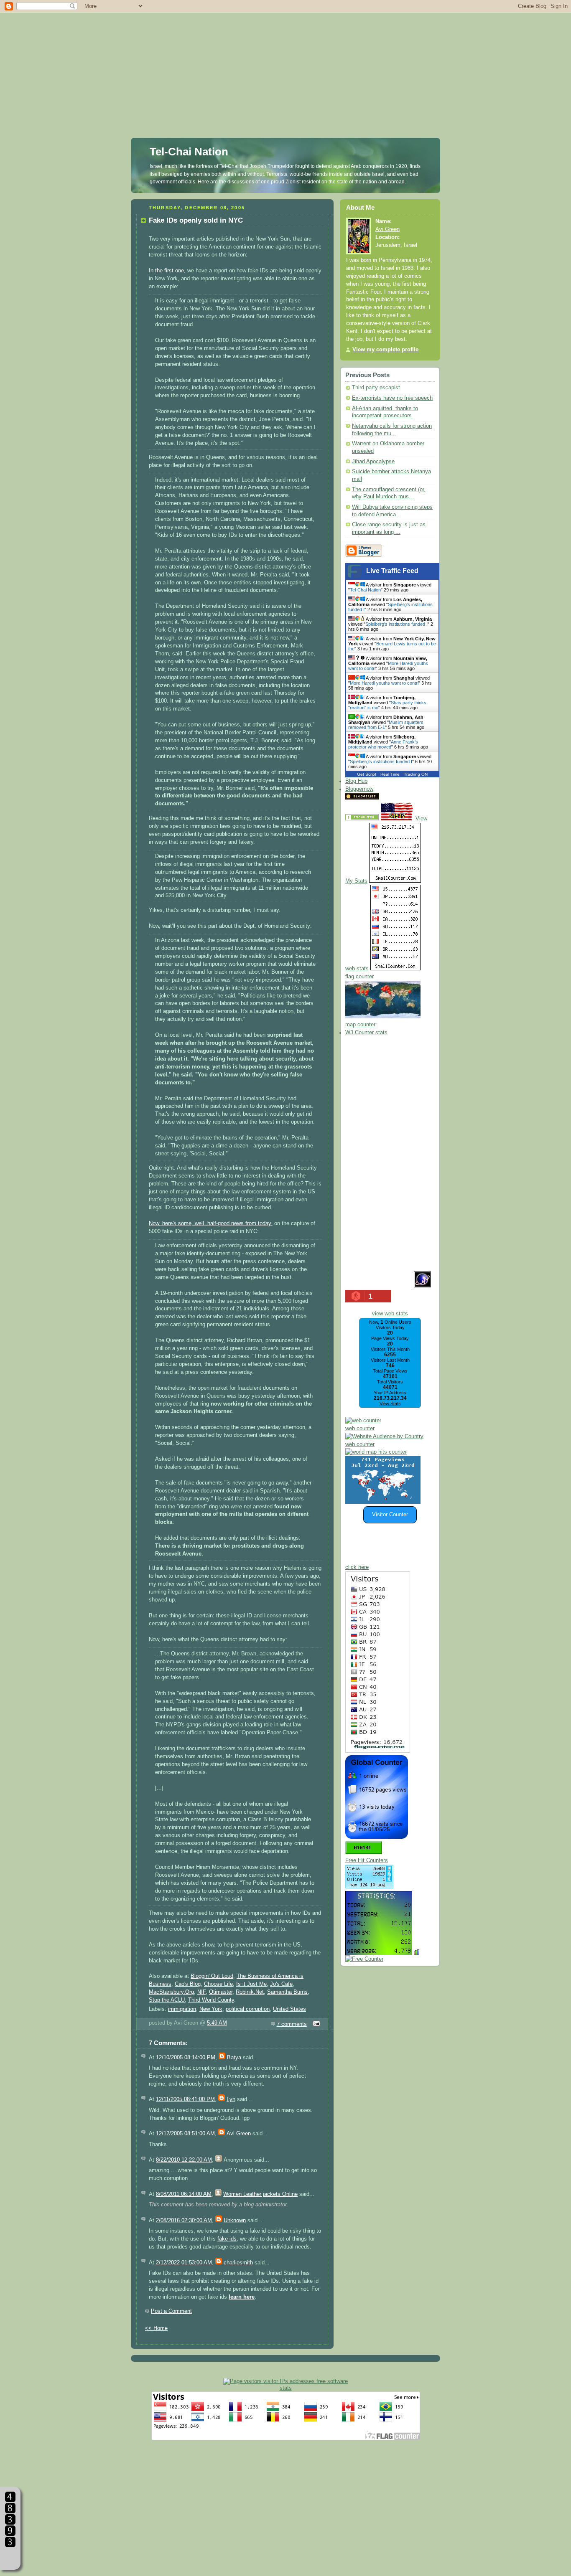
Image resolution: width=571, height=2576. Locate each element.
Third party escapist (376, 388)
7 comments (292, 2024)
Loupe (10, 2557)
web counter (360, 1429)
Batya (234, 2058)
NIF (201, 1992)
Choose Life (218, 1984)
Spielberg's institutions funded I (396, 624)
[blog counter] (376, 1452)
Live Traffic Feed (392, 571)
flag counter (359, 977)
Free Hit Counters (367, 1860)
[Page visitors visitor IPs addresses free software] (285, 2381)
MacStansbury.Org (171, 1992)
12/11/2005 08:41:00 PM (185, 2099)
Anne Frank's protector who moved (383, 744)
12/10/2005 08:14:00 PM (186, 2058)
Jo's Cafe (281, 1984)
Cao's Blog (188, 1984)
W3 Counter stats (366, 1033)
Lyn (231, 2099)
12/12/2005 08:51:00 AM (185, 2134)
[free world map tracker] (383, 1017)
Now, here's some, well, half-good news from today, (211, 1223)
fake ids (227, 2239)
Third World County (211, 2000)
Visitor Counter (390, 1515)
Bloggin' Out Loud (212, 1976)
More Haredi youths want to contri (384, 683)
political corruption (248, 2009)
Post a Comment (171, 2311)
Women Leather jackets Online (260, 2194)
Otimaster (221, 1992)
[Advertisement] (285, 58)
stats (286, 2388)
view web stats (390, 1314)
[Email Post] (315, 2024)
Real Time (390, 774)
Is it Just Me (251, 1984)
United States (289, 2009)
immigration (182, 2009)
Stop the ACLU (167, 2000)
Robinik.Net (250, 1992)
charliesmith (238, 2263)
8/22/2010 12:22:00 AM (184, 2160)
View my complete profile (385, 350)
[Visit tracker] (383, 1502)
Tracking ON (416, 774)
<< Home (156, 2328)
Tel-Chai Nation (189, 152)
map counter (360, 1025)
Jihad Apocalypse (373, 462)
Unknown (235, 2221)
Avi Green (239, 2134)
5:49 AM (217, 2023)
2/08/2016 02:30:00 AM (184, 2221)
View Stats (390, 1403)
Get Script (367, 774)
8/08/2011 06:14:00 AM (184, 2194)
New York (211, 2009)
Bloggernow (359, 789)
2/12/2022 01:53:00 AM (184, 2263)
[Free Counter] (395, 798)
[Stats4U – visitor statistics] (379, 1951)
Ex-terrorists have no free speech (392, 398)
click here (357, 1567)
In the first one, (167, 271)
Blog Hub (356, 781)
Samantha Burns (287, 1992)
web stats (357, 969)
